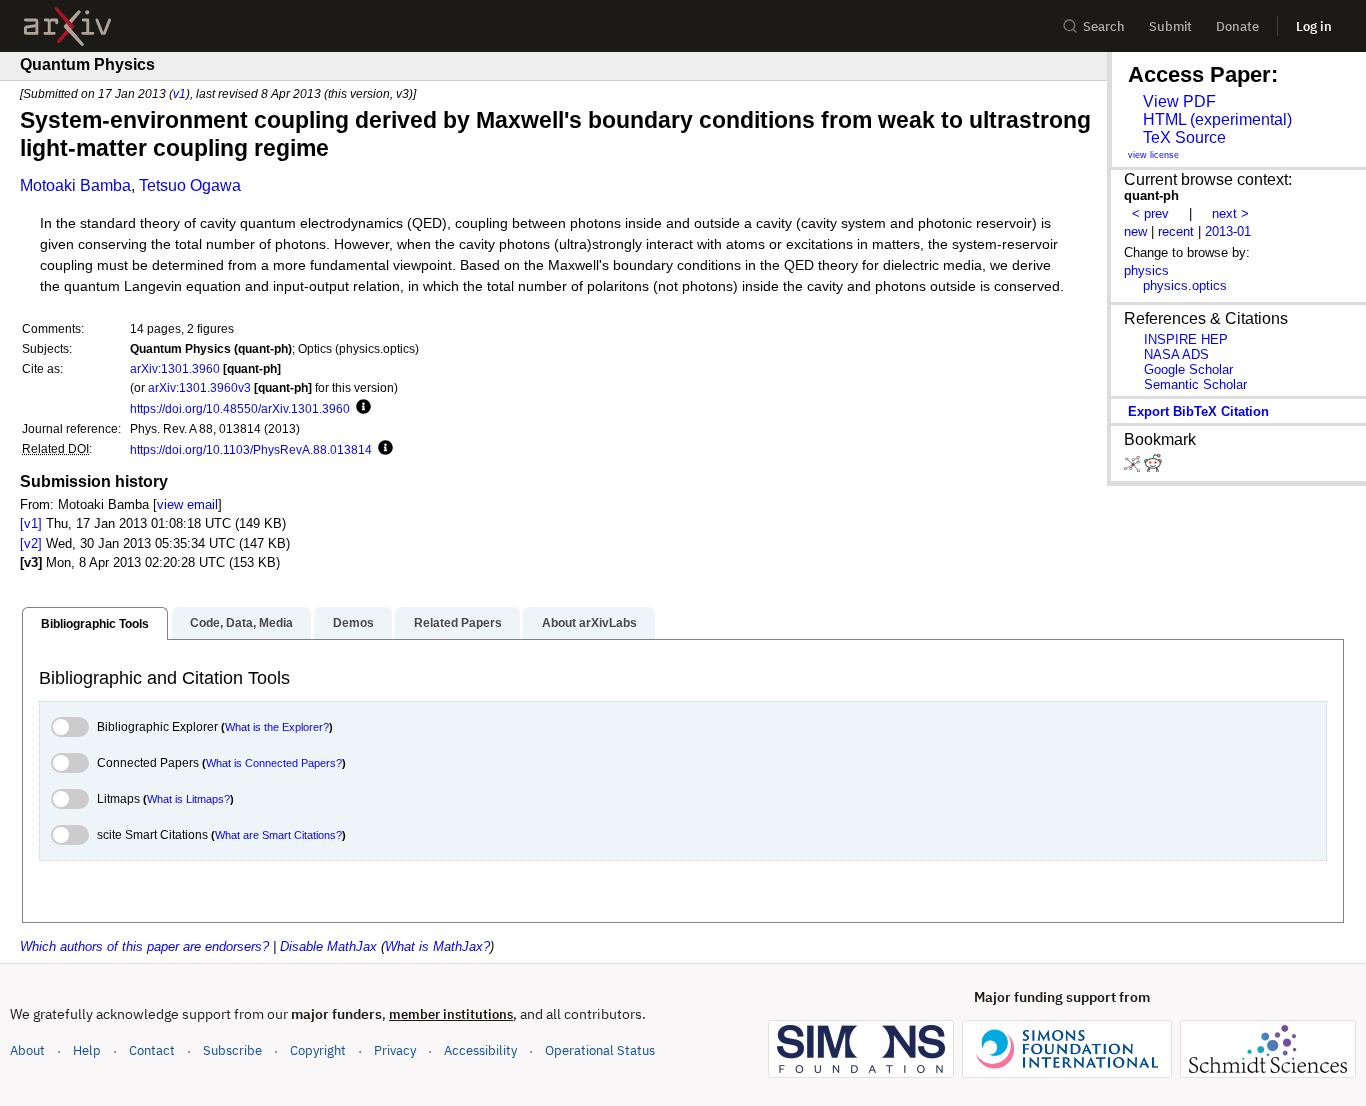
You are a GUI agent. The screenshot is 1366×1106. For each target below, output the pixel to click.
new (1135, 231)
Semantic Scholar (1195, 384)
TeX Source (1184, 137)
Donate (1237, 26)
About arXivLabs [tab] (589, 623)
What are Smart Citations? (278, 835)
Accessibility (480, 1050)
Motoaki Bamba (75, 185)
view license (1153, 155)
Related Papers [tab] (458, 623)
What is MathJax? (437, 946)
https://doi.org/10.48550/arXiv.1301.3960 (240, 408)
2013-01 (1228, 231)
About (27, 1050)
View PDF (1179, 101)
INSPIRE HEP (1186, 339)
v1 (179, 93)
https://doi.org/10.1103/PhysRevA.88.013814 (251, 449)
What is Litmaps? (188, 799)
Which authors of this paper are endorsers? (144, 946)
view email (187, 504)
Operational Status (600, 1050)
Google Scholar (1188, 369)
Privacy (395, 1050)
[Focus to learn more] (360, 408)
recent (1176, 231)
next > (1230, 213)
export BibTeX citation (1198, 411)
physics (1146, 270)
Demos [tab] (353, 623)
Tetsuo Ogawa (190, 185)
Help (87, 1050)
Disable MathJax (328, 946)
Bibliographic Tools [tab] (95, 624)
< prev (1150, 213)
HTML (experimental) (1217, 119)
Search (1104, 26)
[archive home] (67, 26)
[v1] (31, 523)
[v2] (31, 543)
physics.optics (1185, 285)
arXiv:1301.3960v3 (199, 387)
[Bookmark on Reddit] (1153, 467)
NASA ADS (1176, 354)
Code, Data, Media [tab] (241, 623)
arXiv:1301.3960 (175, 368)
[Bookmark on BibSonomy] (1134, 467)
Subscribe (232, 1050)
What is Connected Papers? (274, 763)
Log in (1314, 26)
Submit (1170, 26)
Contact (152, 1050)
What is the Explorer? (277, 727)
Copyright (318, 1050)
